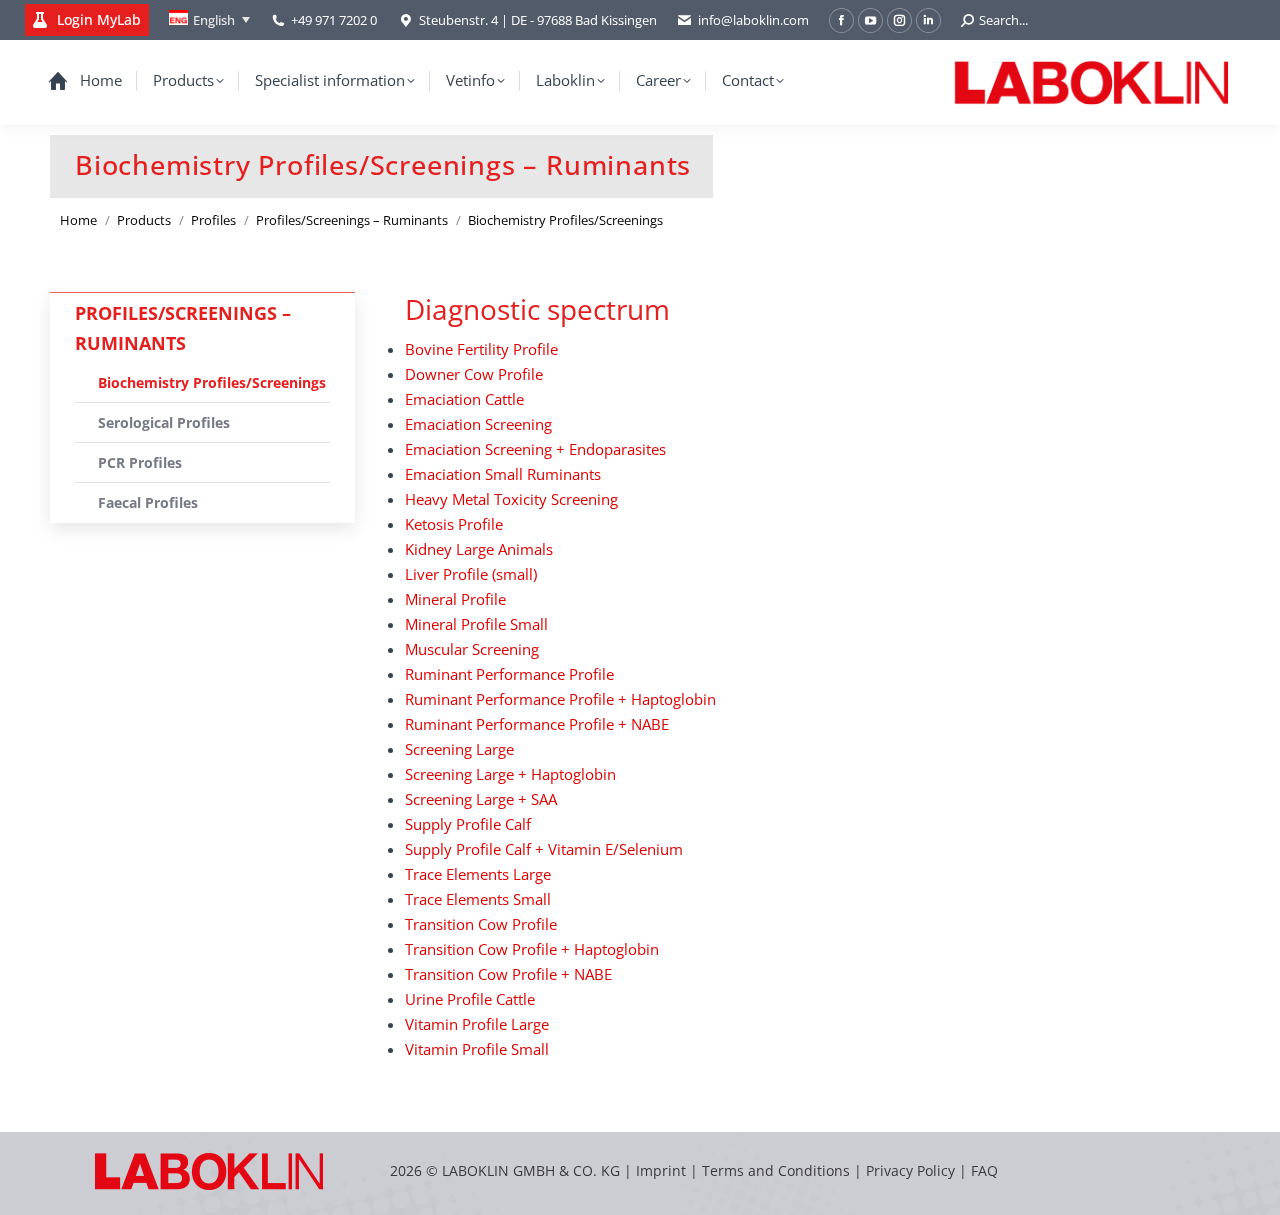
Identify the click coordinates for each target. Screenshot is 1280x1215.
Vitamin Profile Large (477, 1024)
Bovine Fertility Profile (481, 349)
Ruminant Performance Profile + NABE (537, 724)
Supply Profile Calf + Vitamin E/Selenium (544, 849)
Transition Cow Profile (481, 924)
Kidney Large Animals (479, 549)
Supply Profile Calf (468, 824)
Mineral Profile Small (476, 624)
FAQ (984, 1170)
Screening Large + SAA (481, 799)
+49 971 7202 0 (334, 20)
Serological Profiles (164, 422)
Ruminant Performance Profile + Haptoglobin (560, 699)
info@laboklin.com (753, 20)
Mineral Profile (455, 599)
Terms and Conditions (778, 1170)
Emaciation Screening (478, 424)
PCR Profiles (140, 462)
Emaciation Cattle (464, 399)
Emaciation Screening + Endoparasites (535, 449)
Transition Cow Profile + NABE (508, 974)
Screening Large (459, 749)
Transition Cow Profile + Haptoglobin (532, 949)
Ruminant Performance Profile (509, 674)
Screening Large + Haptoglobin (510, 774)
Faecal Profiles (148, 502)
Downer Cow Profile (474, 374)
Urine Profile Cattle (470, 999)
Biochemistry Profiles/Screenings (212, 382)
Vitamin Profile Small (477, 1049)
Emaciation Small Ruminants (503, 474)
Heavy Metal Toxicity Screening (511, 499)
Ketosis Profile (454, 524)
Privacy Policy (910, 1170)
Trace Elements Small (478, 899)
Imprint (661, 1170)
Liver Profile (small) (471, 574)
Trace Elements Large (478, 874)
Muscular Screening (472, 649)
